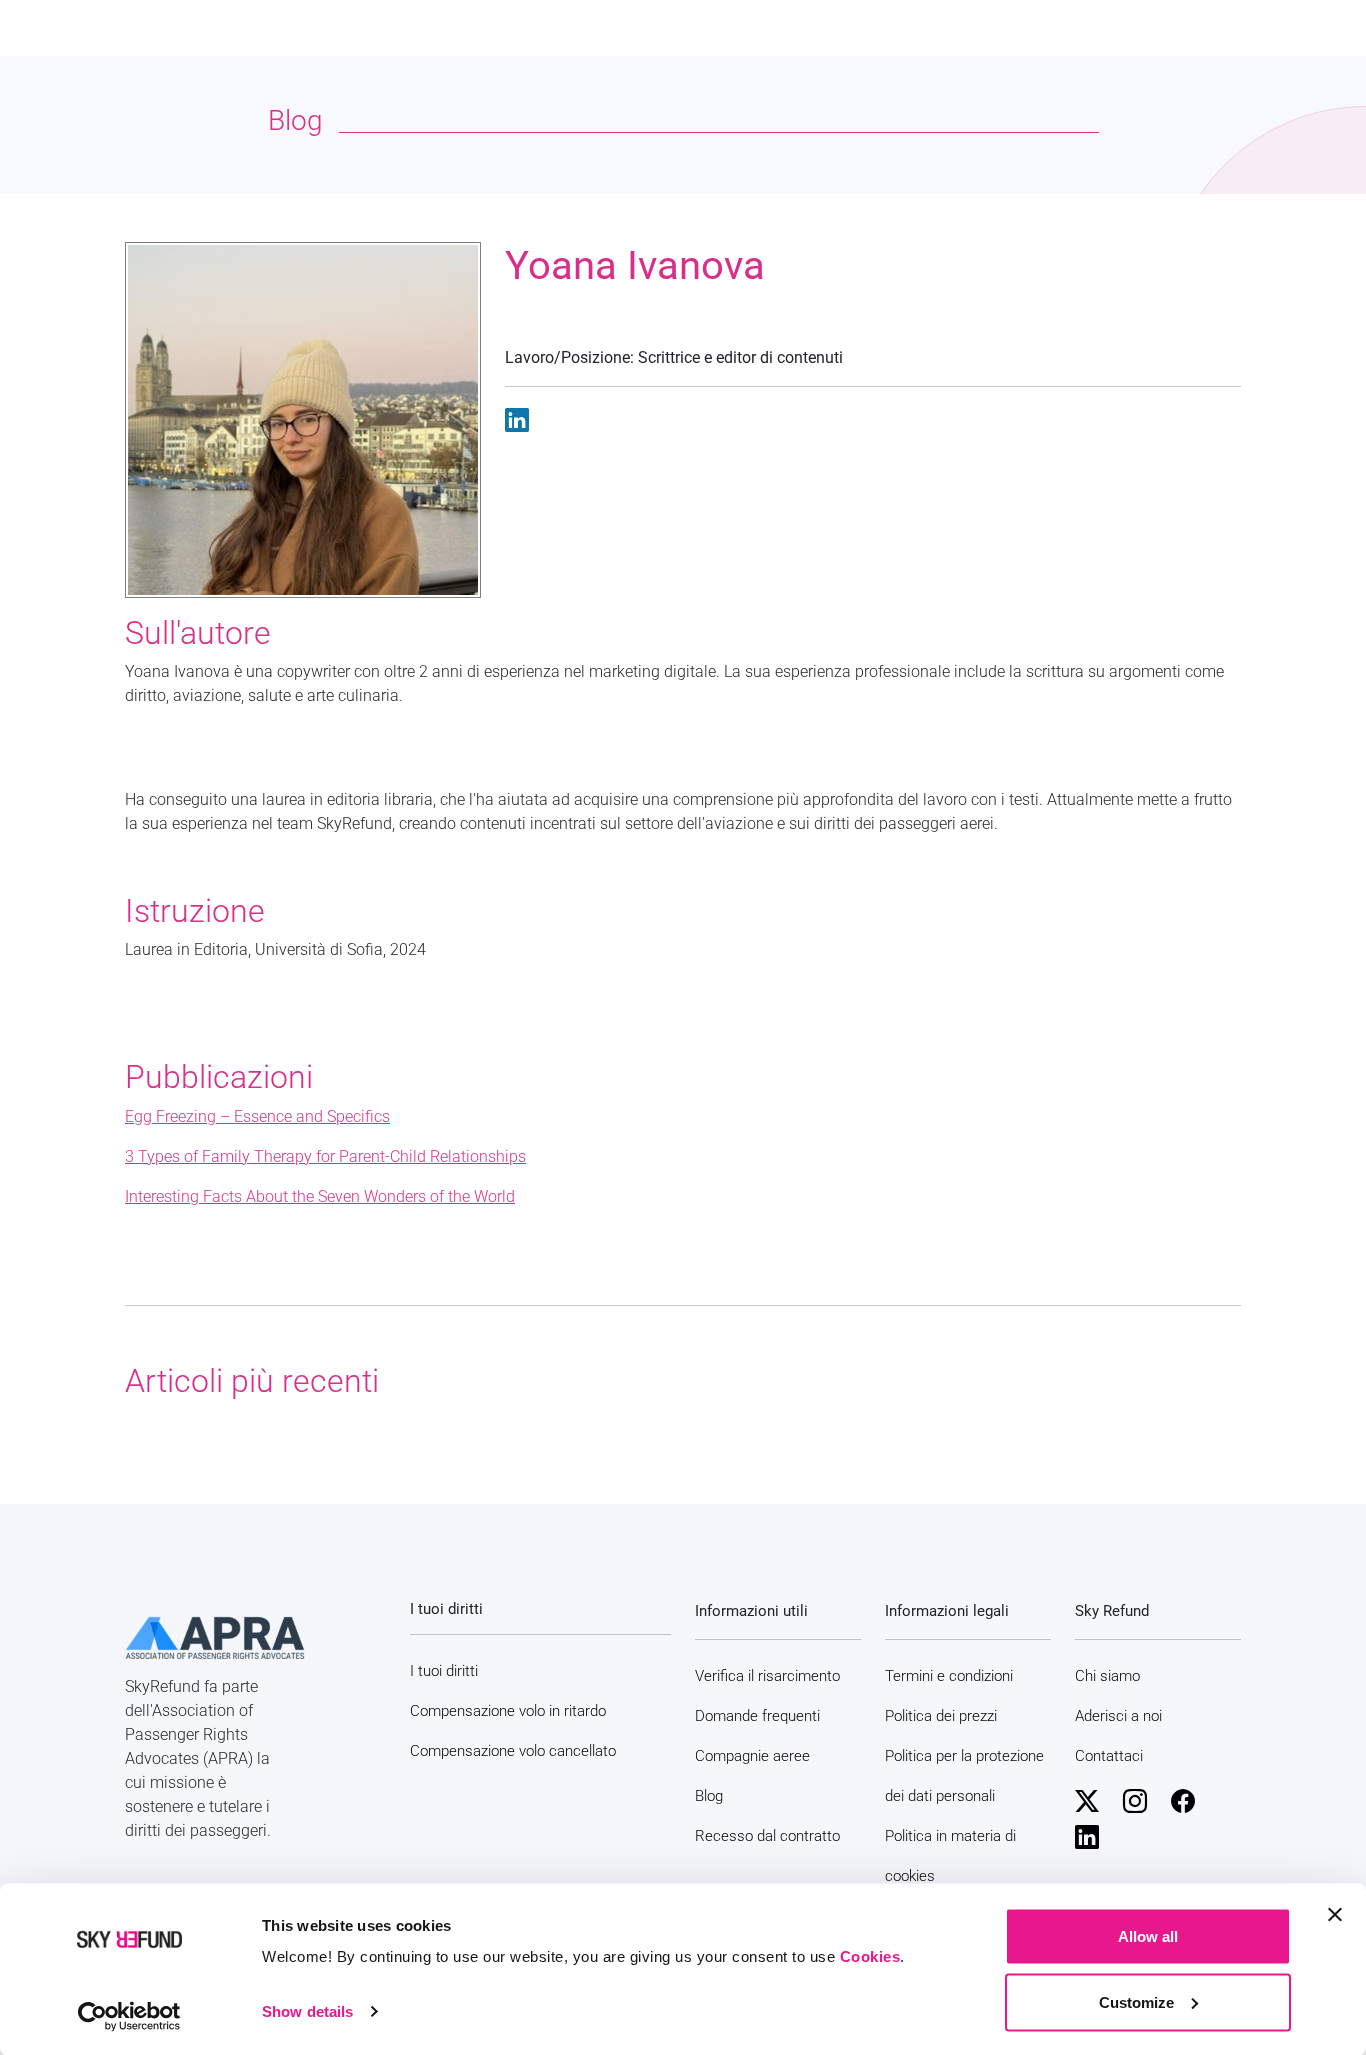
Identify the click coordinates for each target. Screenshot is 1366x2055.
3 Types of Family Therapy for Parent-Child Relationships (325, 1156)
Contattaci (1109, 1756)
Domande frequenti (757, 1716)
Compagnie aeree (752, 1756)
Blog (709, 1796)
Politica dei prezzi (941, 1716)
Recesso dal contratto (767, 1836)
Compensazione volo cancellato (513, 1751)
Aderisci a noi (1118, 1716)
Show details (307, 2011)
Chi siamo (1107, 1676)
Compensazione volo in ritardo (508, 1711)
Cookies (870, 1956)
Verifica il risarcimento (767, 1676)
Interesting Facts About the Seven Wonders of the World (320, 1196)
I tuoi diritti (444, 1671)
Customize (1136, 2001)
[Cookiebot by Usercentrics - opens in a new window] (129, 2016)
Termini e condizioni (949, 1676)
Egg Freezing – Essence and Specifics (257, 1116)
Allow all (1148, 1936)
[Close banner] (1335, 1915)
